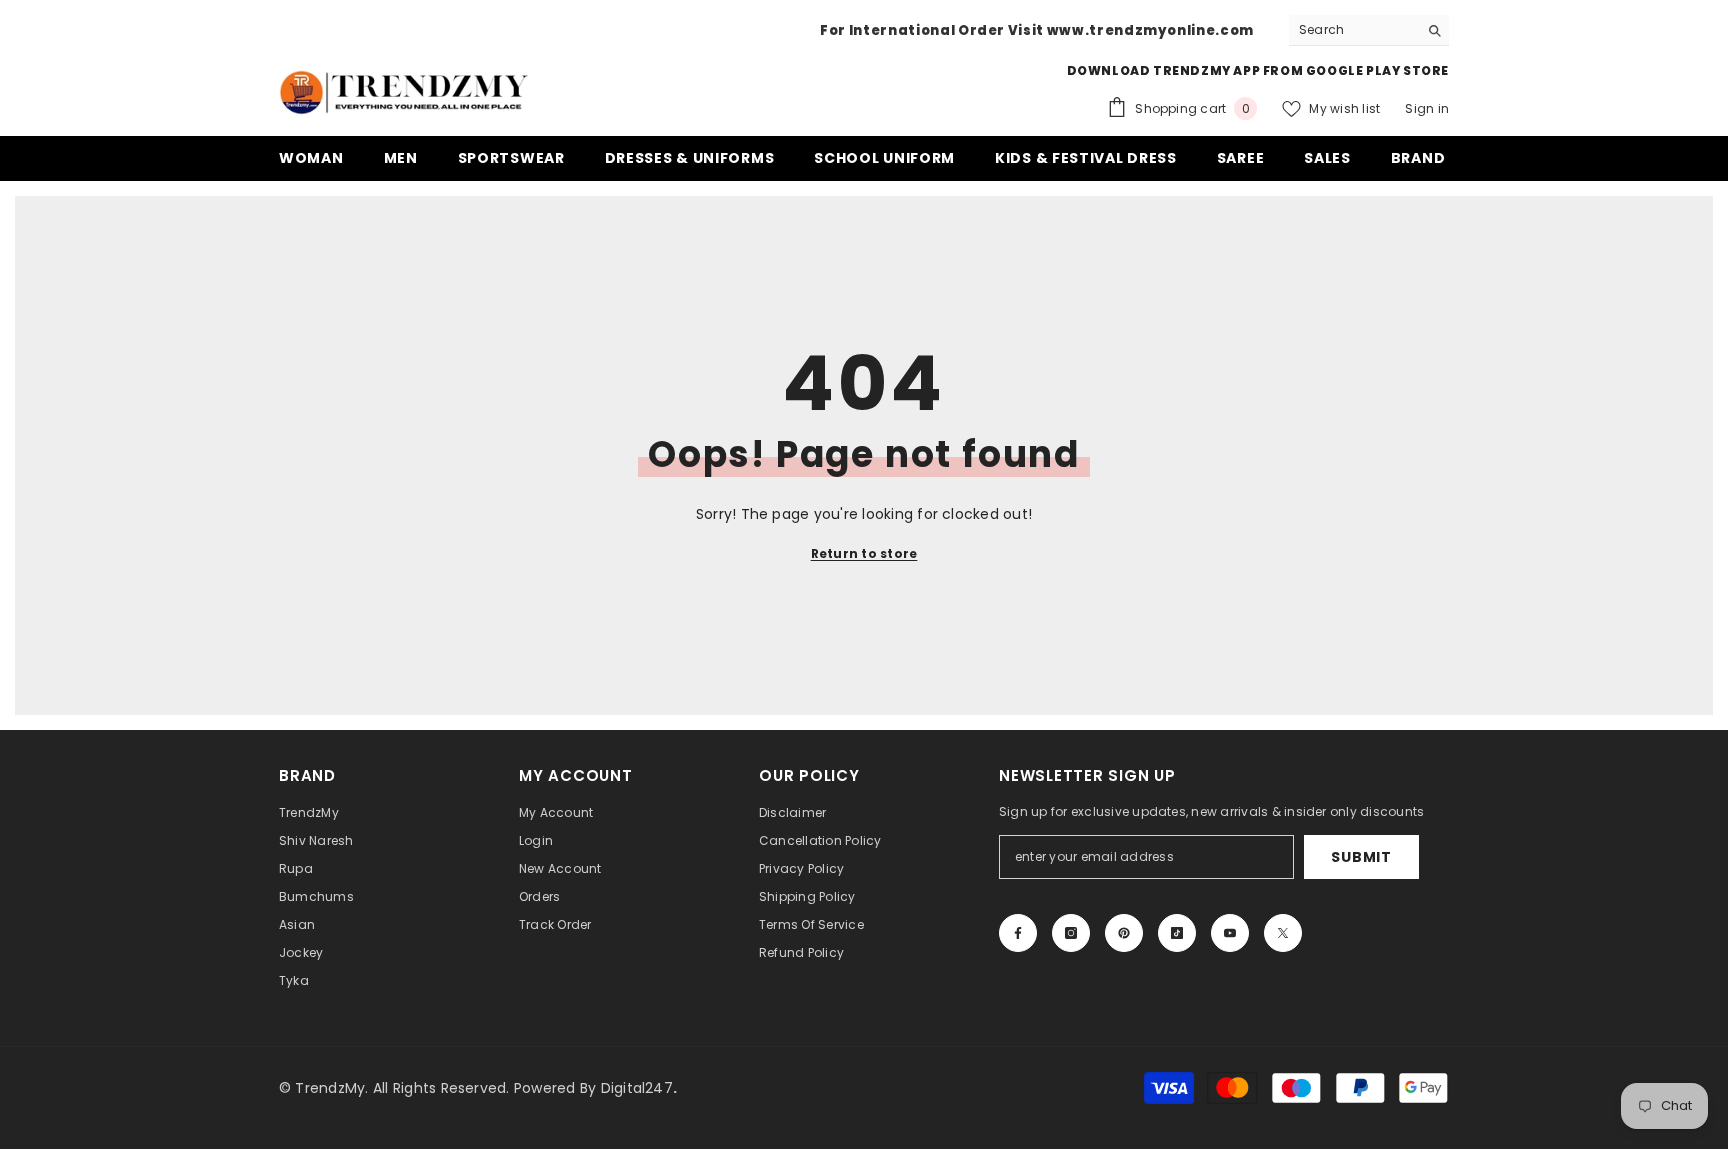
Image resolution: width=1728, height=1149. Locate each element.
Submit (1361, 857)
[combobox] (1353, 30)
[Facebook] (1018, 933)
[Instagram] (1071, 933)
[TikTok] (1177, 933)
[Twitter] (1283, 933)
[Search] (1369, 30)
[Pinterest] (1124, 933)
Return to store (864, 553)
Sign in (1427, 108)
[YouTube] (1230, 933)
